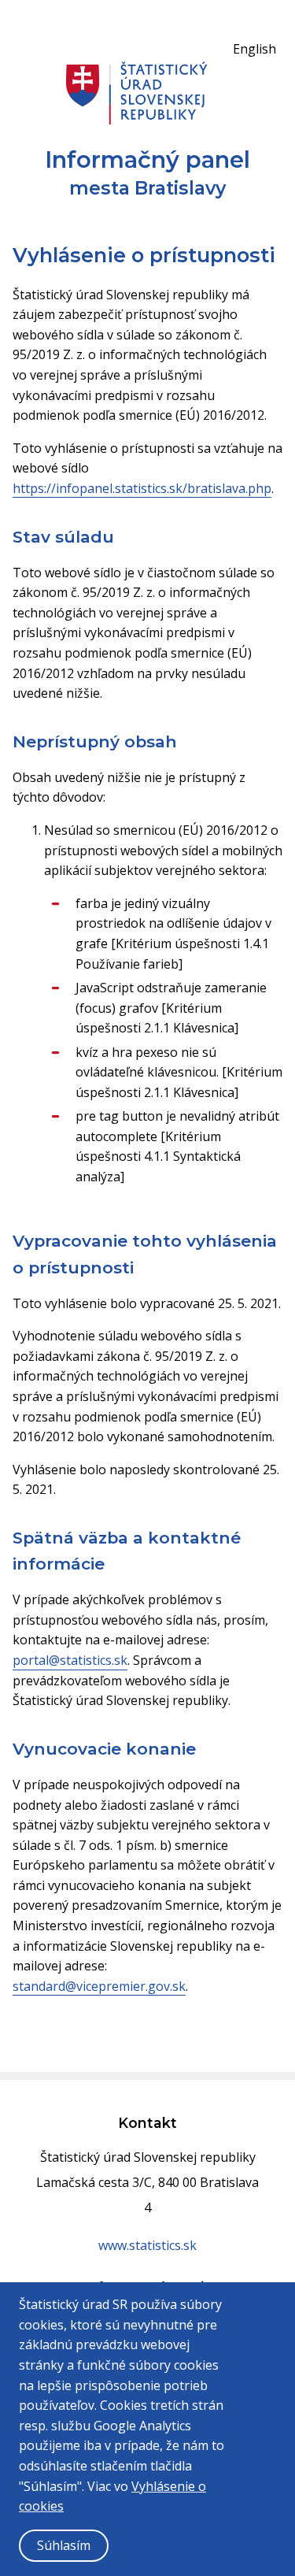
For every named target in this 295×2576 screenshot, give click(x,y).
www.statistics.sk (147, 2245)
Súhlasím (64, 2545)
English (254, 49)
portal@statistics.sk (70, 1660)
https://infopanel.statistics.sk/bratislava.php (142, 488)
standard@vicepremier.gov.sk (99, 1986)
